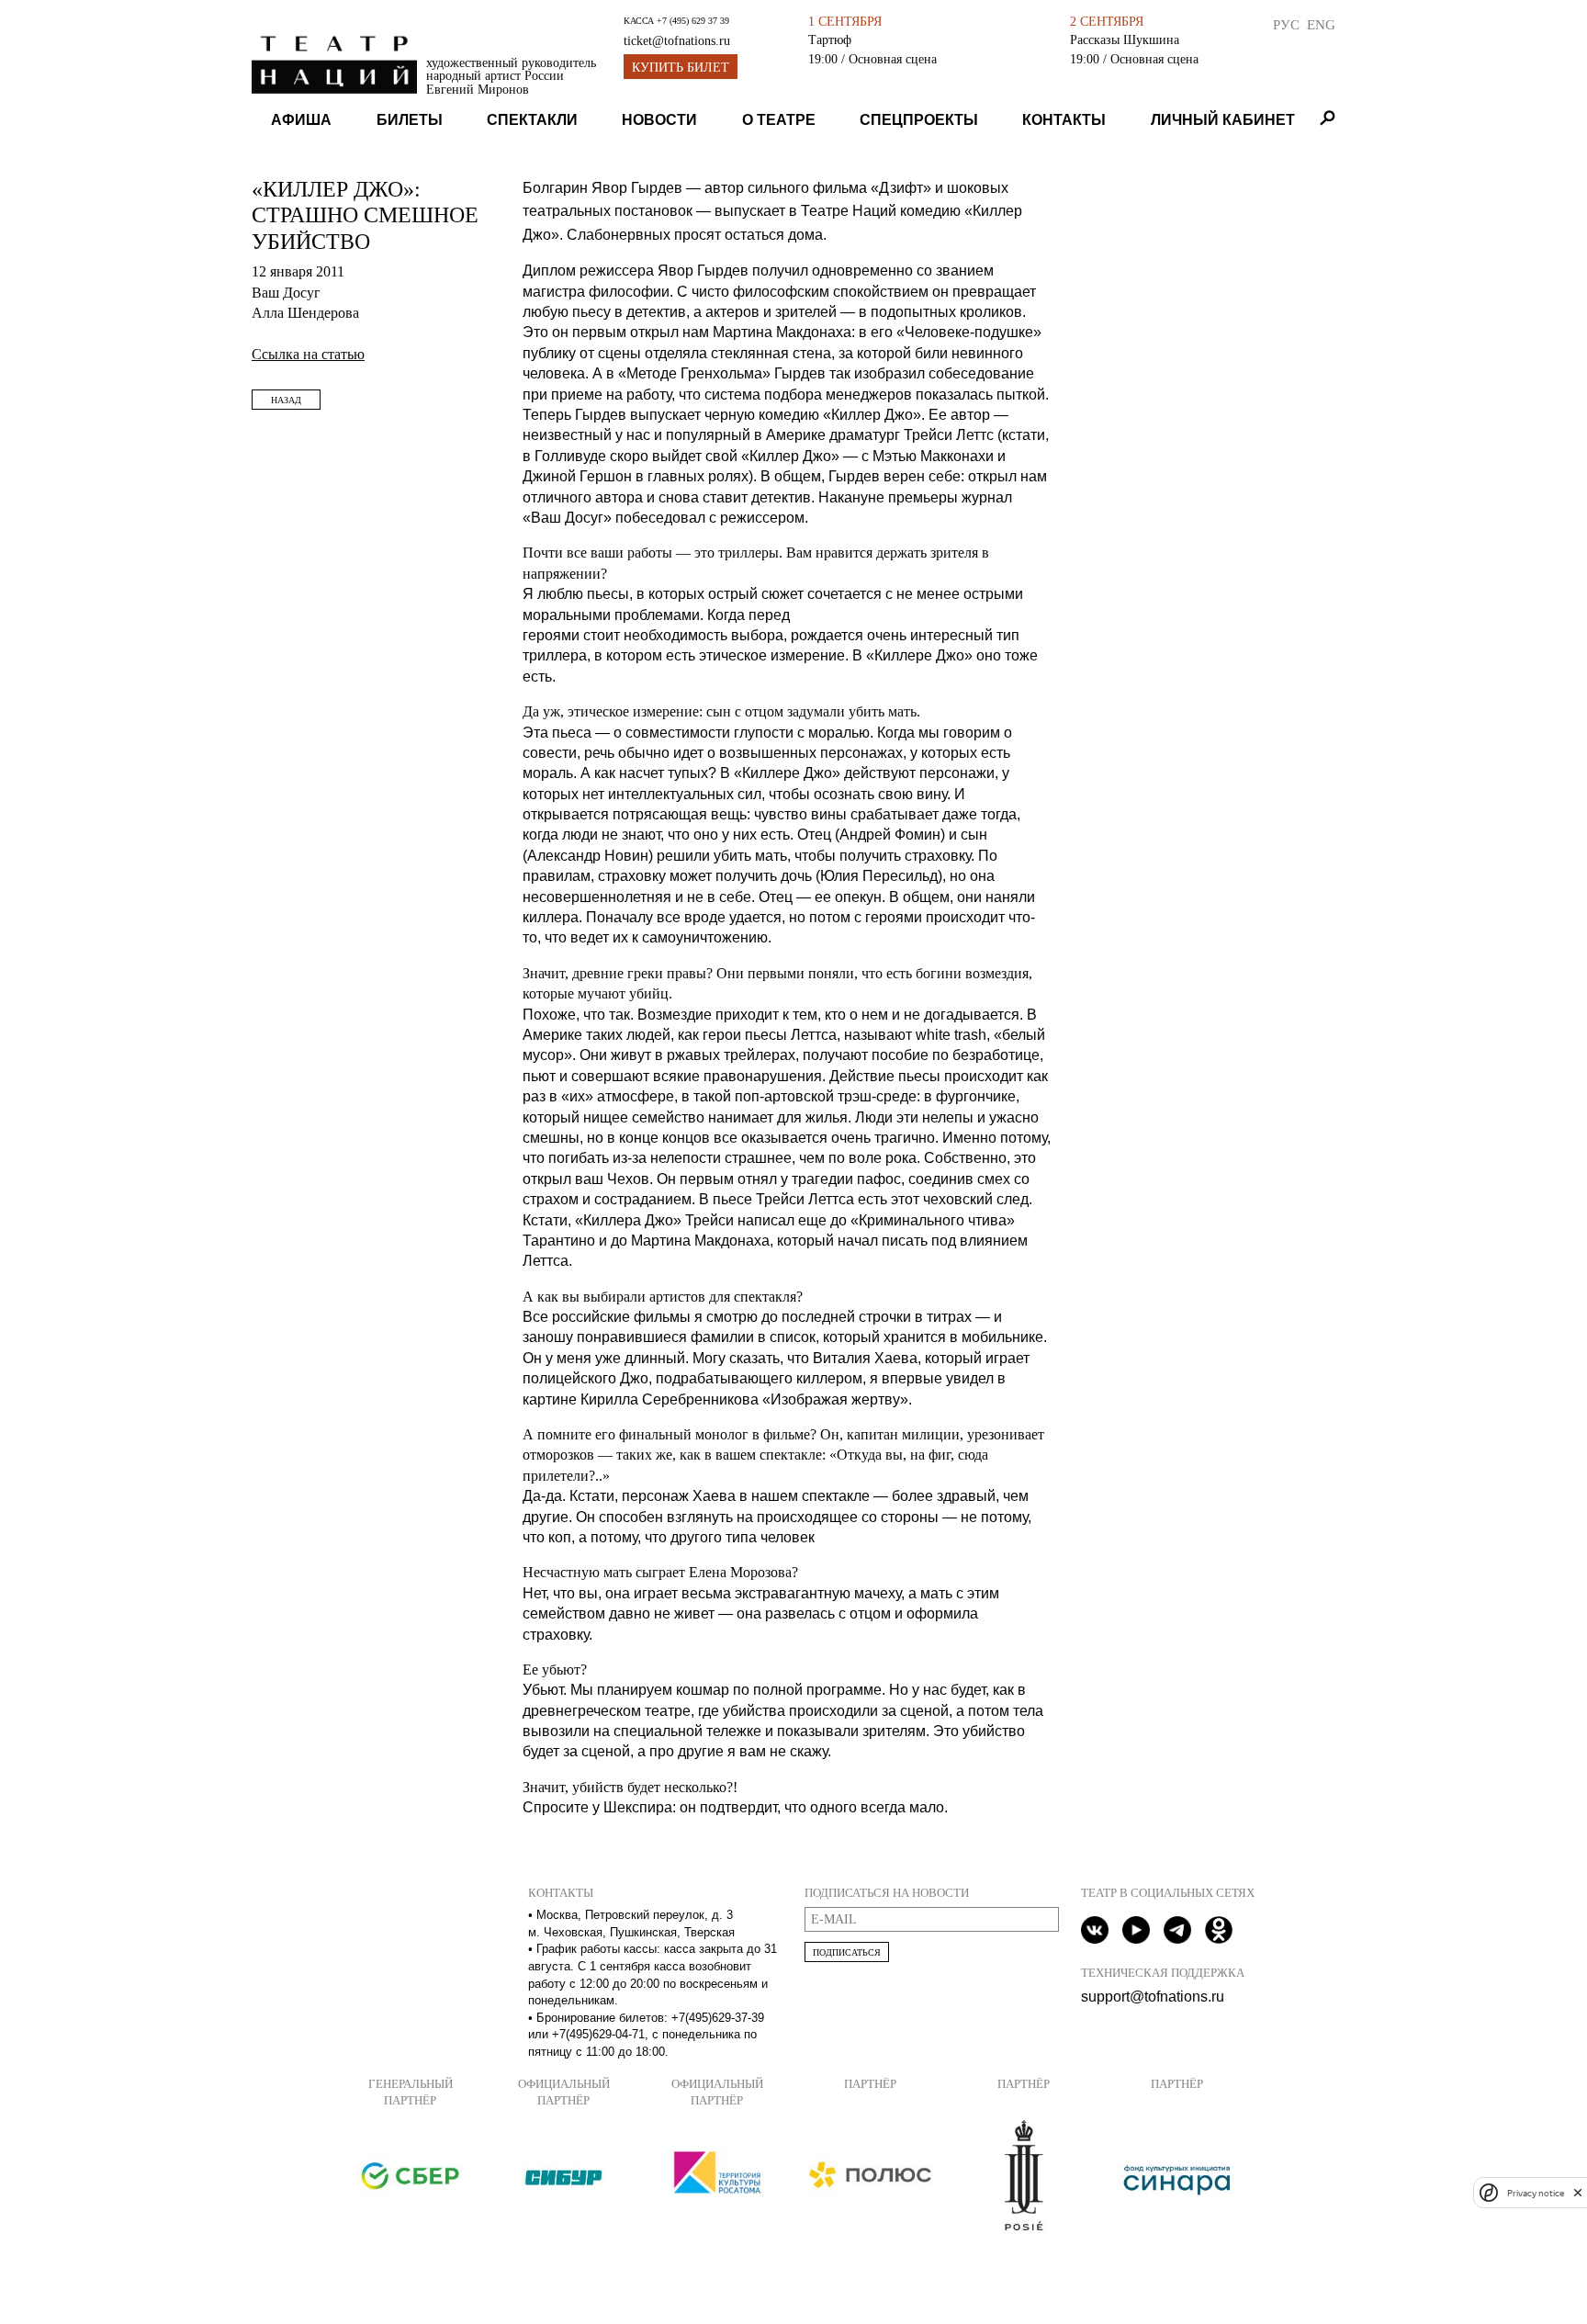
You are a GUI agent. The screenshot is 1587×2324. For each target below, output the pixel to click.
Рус (1286, 24)
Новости (659, 120)
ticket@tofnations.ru (677, 41)
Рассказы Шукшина (1125, 39)
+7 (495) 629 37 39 (693, 21)
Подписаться (847, 1952)
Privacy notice (1536, 2192)
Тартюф (830, 39)
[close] (1578, 2192)
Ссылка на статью (308, 354)
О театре (779, 120)
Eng (1321, 24)
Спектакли (532, 120)
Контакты (1064, 120)
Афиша (301, 120)
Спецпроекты (919, 120)
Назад (286, 400)
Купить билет (681, 68)
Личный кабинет (1223, 120)
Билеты (410, 120)
